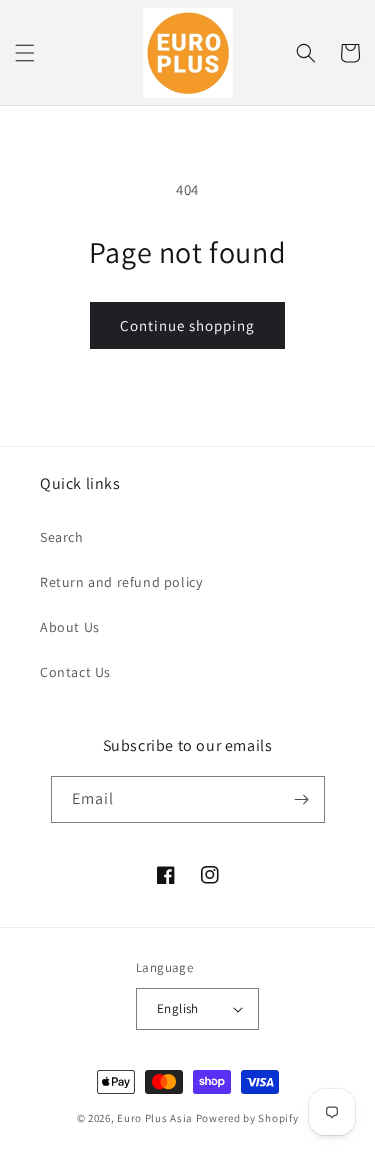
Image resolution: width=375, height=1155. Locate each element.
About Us (70, 627)
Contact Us (75, 672)
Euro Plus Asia (155, 1118)
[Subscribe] (302, 799)
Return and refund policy (121, 582)
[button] (25, 53)
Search (62, 537)
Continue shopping (187, 325)
